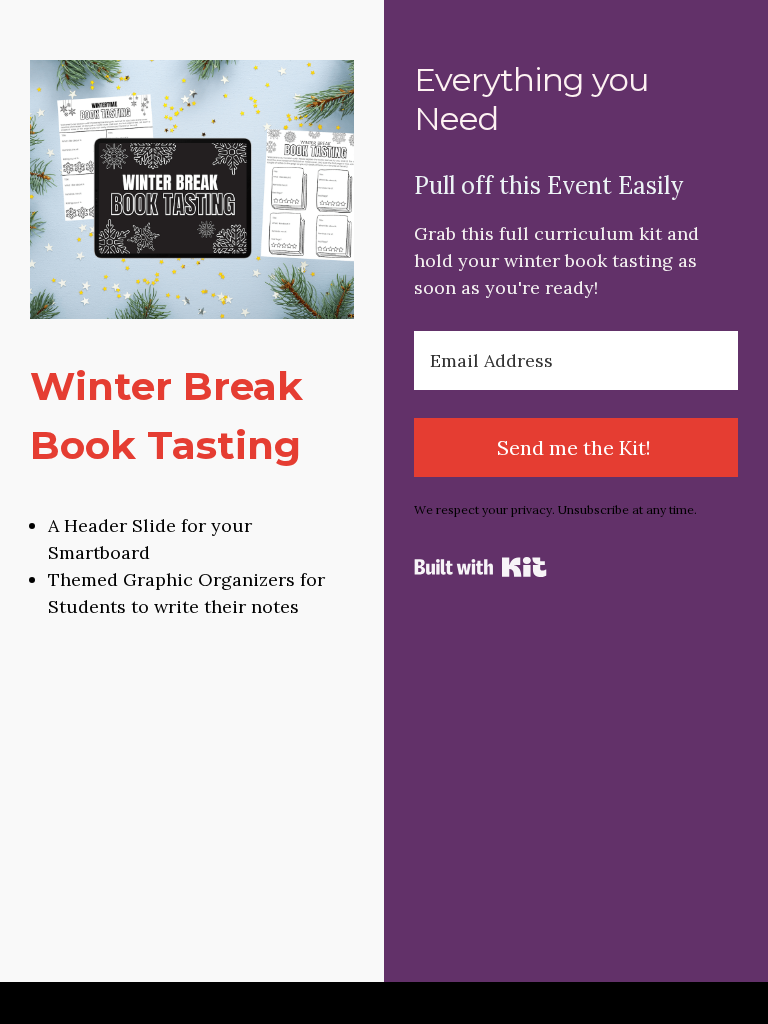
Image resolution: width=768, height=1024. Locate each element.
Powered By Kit (480, 567)
